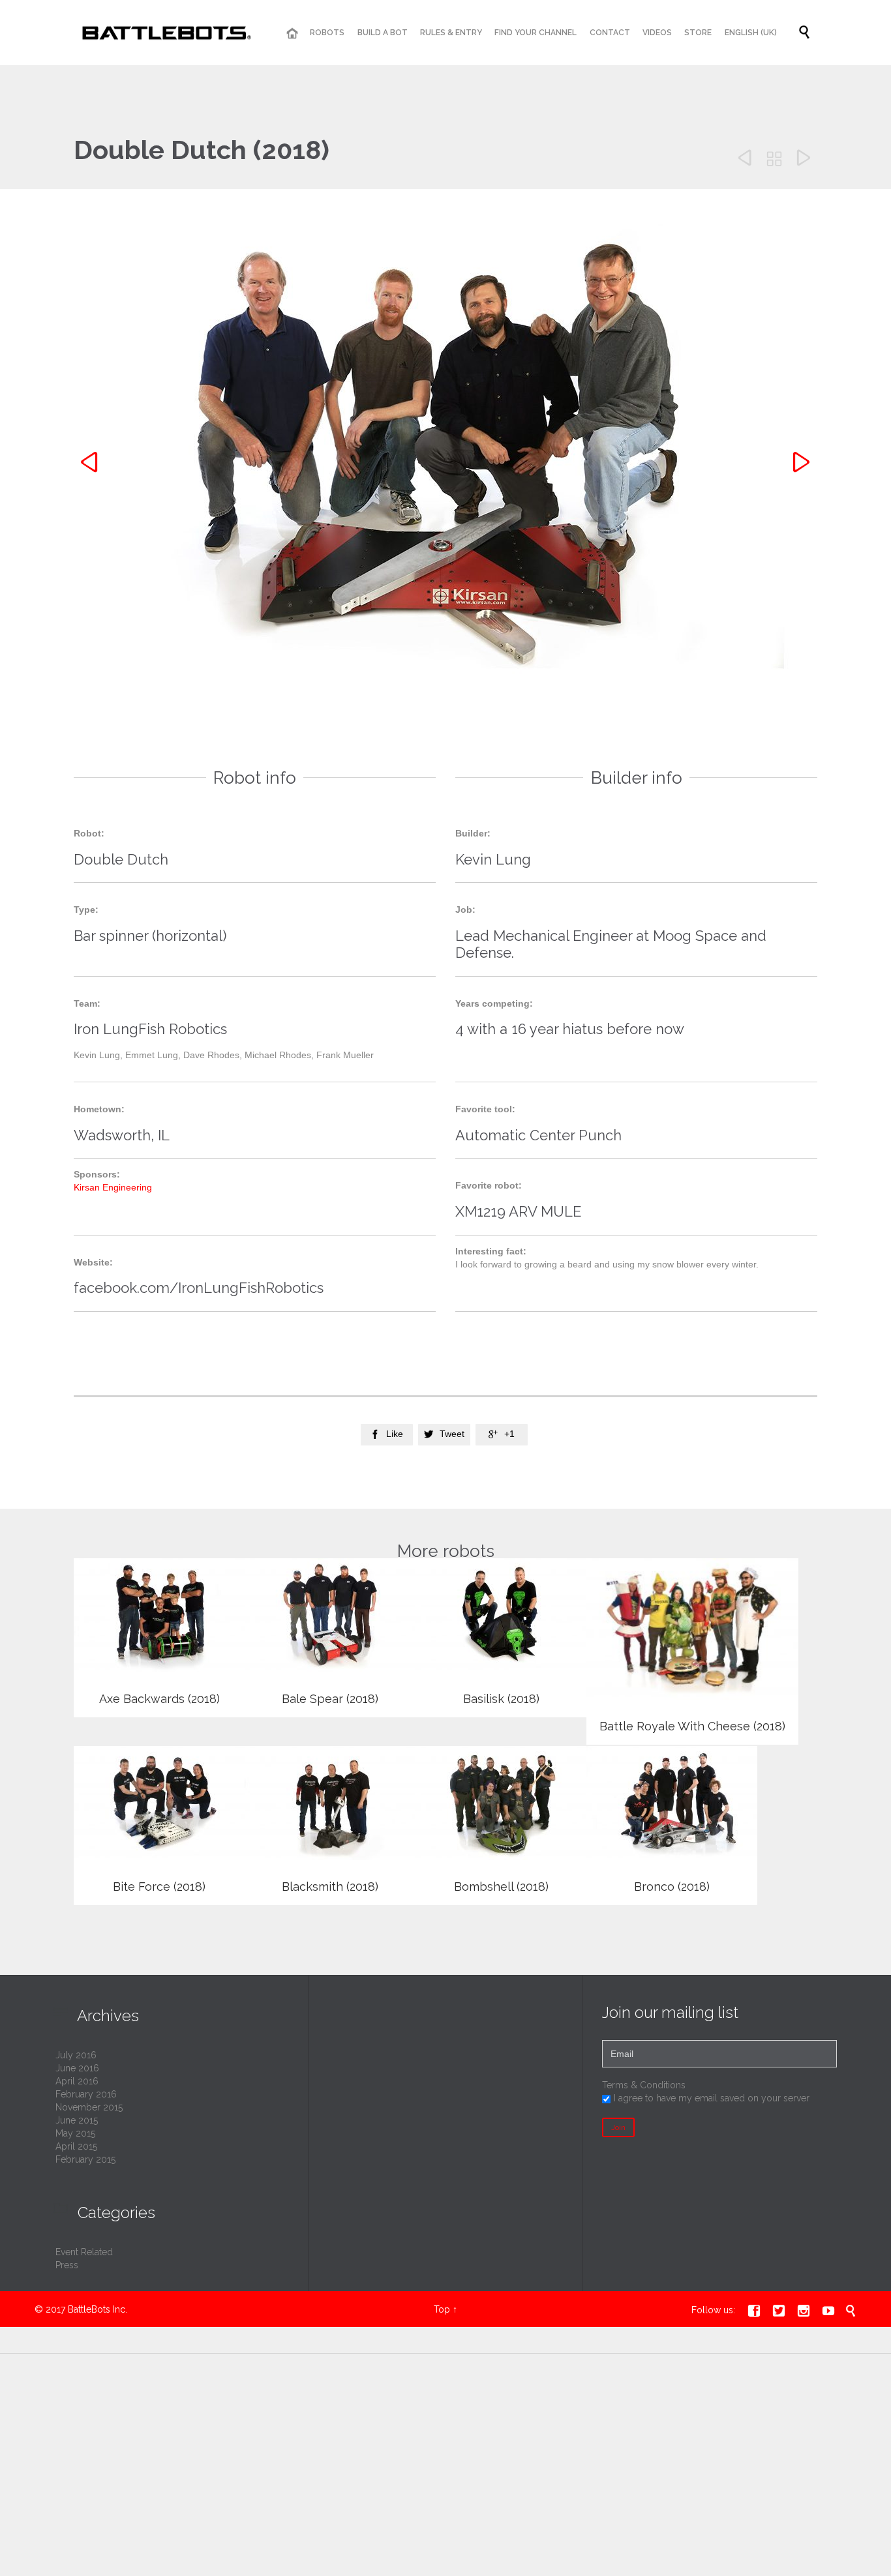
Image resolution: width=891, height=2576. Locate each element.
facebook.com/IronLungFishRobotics (199, 1288)
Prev (91, 463)
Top (442, 2309)
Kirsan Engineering (113, 1187)
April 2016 (77, 2081)
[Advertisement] (198, 2472)
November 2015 (89, 2107)
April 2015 (76, 2146)
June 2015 (77, 2120)
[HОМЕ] (292, 34)
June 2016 (77, 2068)
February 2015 (85, 2159)
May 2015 (75, 2133)
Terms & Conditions (644, 2085)
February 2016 (86, 2094)
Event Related (84, 2252)
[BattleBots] (164, 33)
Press (67, 2265)
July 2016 (76, 2055)
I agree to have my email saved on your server (712, 2098)
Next (800, 463)
